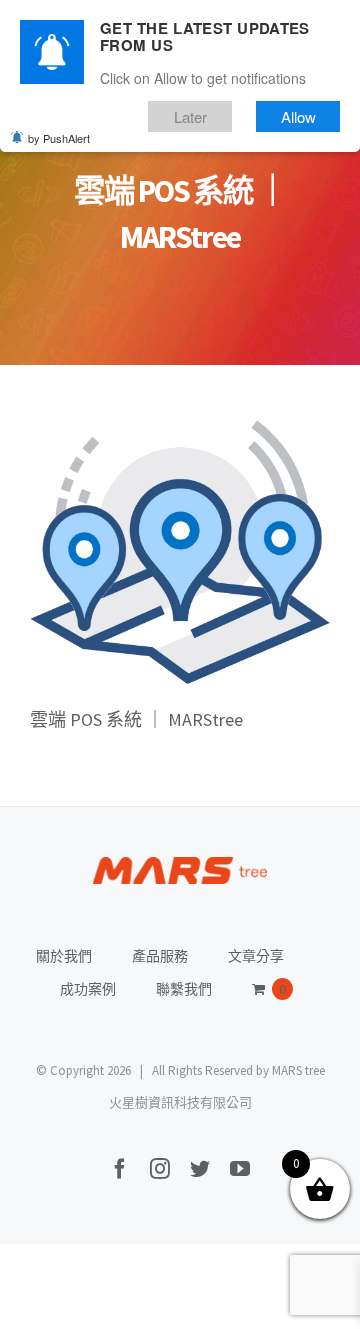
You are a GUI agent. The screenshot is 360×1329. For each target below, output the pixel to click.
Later (190, 116)
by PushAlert (59, 138)
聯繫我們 (184, 989)
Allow (298, 116)
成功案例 (88, 989)
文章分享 (256, 956)
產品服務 (160, 956)
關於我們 (64, 956)
